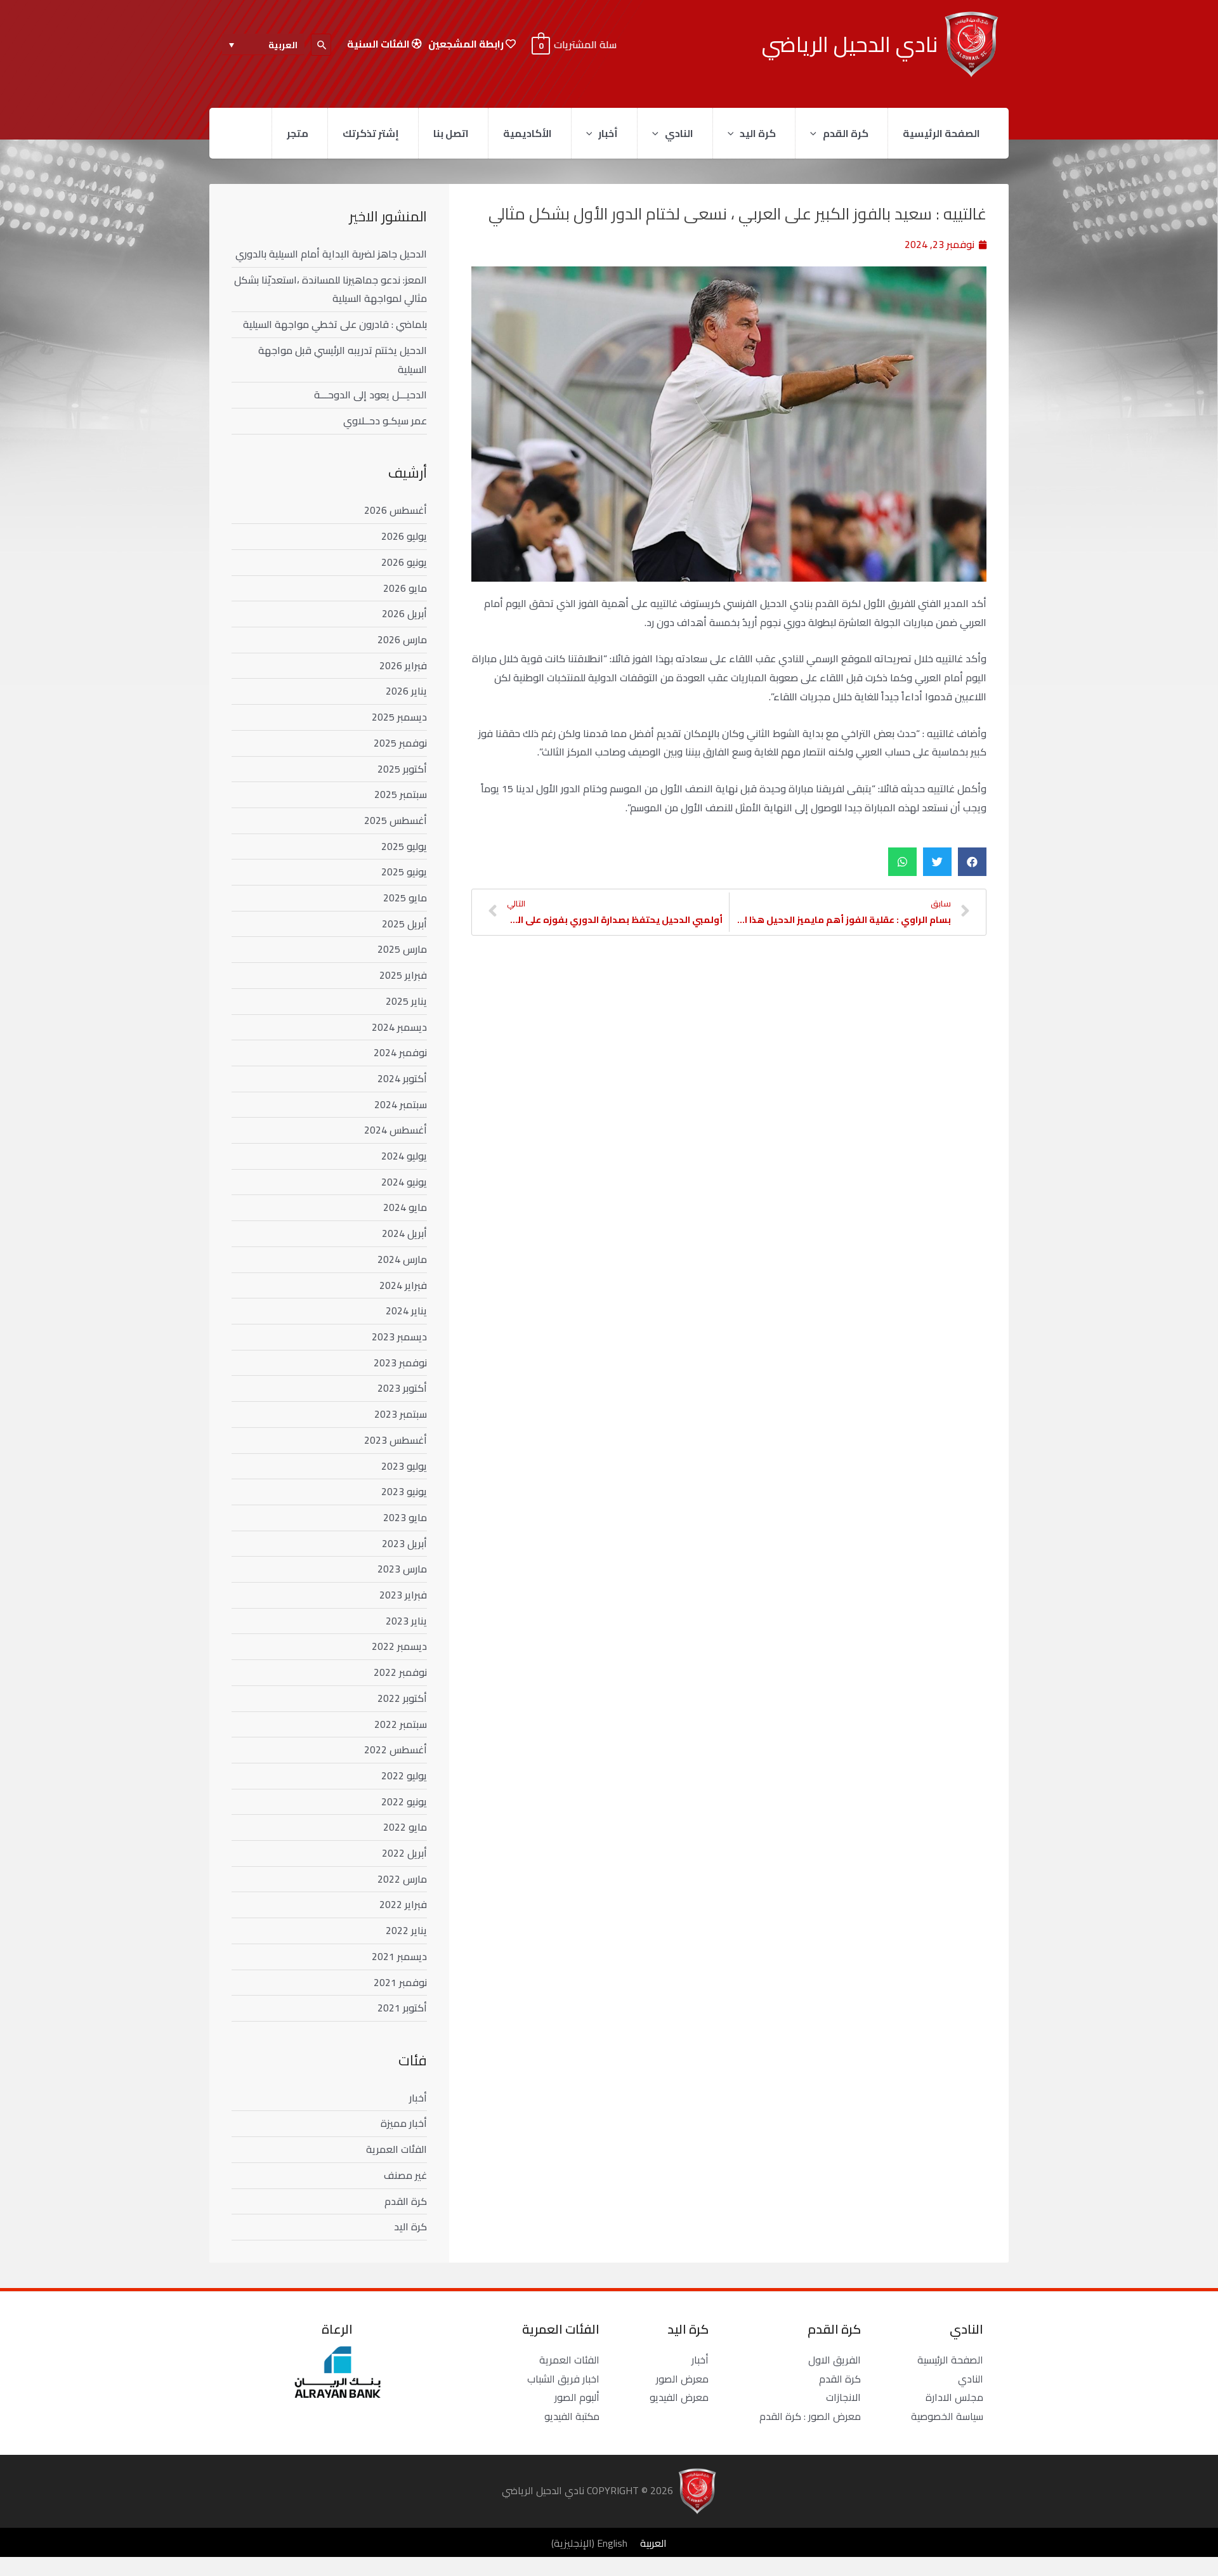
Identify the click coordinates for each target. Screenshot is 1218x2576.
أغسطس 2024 (396, 1130)
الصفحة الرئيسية (941, 133)
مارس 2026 (402, 639)
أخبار (608, 133)
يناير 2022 (406, 1930)
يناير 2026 (406, 691)
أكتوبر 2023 (402, 1388)
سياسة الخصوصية (947, 2416)
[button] (972, 862)
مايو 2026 (405, 588)
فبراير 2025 (403, 975)
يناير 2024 (406, 1311)
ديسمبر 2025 (399, 717)
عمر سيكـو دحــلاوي (385, 421)
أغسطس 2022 (396, 1749)
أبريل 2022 (404, 1853)
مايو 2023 (405, 1517)
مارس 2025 (402, 949)
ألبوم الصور (577, 2397)
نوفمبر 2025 (400, 743)
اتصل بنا (451, 133)
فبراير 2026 (403, 665)
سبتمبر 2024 (401, 1104)
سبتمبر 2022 (401, 1724)
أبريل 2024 (404, 1233)
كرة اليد (758, 133)
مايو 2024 (405, 1207)
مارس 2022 (402, 1879)
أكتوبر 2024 (402, 1078)
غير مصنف (405, 2175)
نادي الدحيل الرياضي (850, 44)
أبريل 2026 (404, 613)
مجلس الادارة (954, 2397)
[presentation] (816, 133)
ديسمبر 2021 (399, 1956)
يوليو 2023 (404, 1466)
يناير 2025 (406, 1001)
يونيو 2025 (404, 872)
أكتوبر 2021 (402, 2008)
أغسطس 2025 (396, 820)
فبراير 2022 (403, 1904)
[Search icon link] (321, 45)
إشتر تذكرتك (371, 133)
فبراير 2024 (403, 1285)
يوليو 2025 (404, 846)
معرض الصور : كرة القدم (810, 2416)
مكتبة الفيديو (572, 2416)
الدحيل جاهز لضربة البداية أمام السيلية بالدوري (331, 254)
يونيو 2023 (404, 1491)
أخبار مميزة (404, 2123)
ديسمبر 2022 (399, 1646)
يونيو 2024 (404, 1182)
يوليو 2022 (404, 1775)
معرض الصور (682, 2379)
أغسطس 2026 (396, 510)
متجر (298, 133)
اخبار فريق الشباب (563, 2379)
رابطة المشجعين (467, 44)
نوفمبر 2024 (400, 1052)
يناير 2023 (406, 1621)
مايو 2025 (405, 898)
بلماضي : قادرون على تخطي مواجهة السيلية (335, 324)
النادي (679, 133)
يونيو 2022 (404, 1801)
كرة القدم (846, 133)
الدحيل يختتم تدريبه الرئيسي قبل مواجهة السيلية (343, 360)
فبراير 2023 (403, 1595)
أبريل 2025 (404, 924)
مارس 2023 (402, 1569)
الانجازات (843, 2397)
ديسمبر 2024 (399, 1027)
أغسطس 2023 (396, 1440)
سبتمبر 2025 (401, 794)
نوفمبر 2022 (400, 1672)
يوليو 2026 (404, 536)
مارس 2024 (402, 1259)
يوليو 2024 (404, 1156)
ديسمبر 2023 (399, 1337)
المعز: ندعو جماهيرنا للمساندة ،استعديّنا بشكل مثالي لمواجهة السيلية (331, 289)
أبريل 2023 (404, 1543)
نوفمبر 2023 (400, 1363)
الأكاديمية (527, 133)
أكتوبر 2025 (402, 769)
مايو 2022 (405, 1827)
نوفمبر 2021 (400, 1982)
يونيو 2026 (404, 562)
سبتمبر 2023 (401, 1414)
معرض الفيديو (679, 2397)
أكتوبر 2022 (402, 1698)
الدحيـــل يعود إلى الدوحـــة (370, 395)
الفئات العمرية (396, 2149)
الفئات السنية (379, 44)
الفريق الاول (835, 2360)
